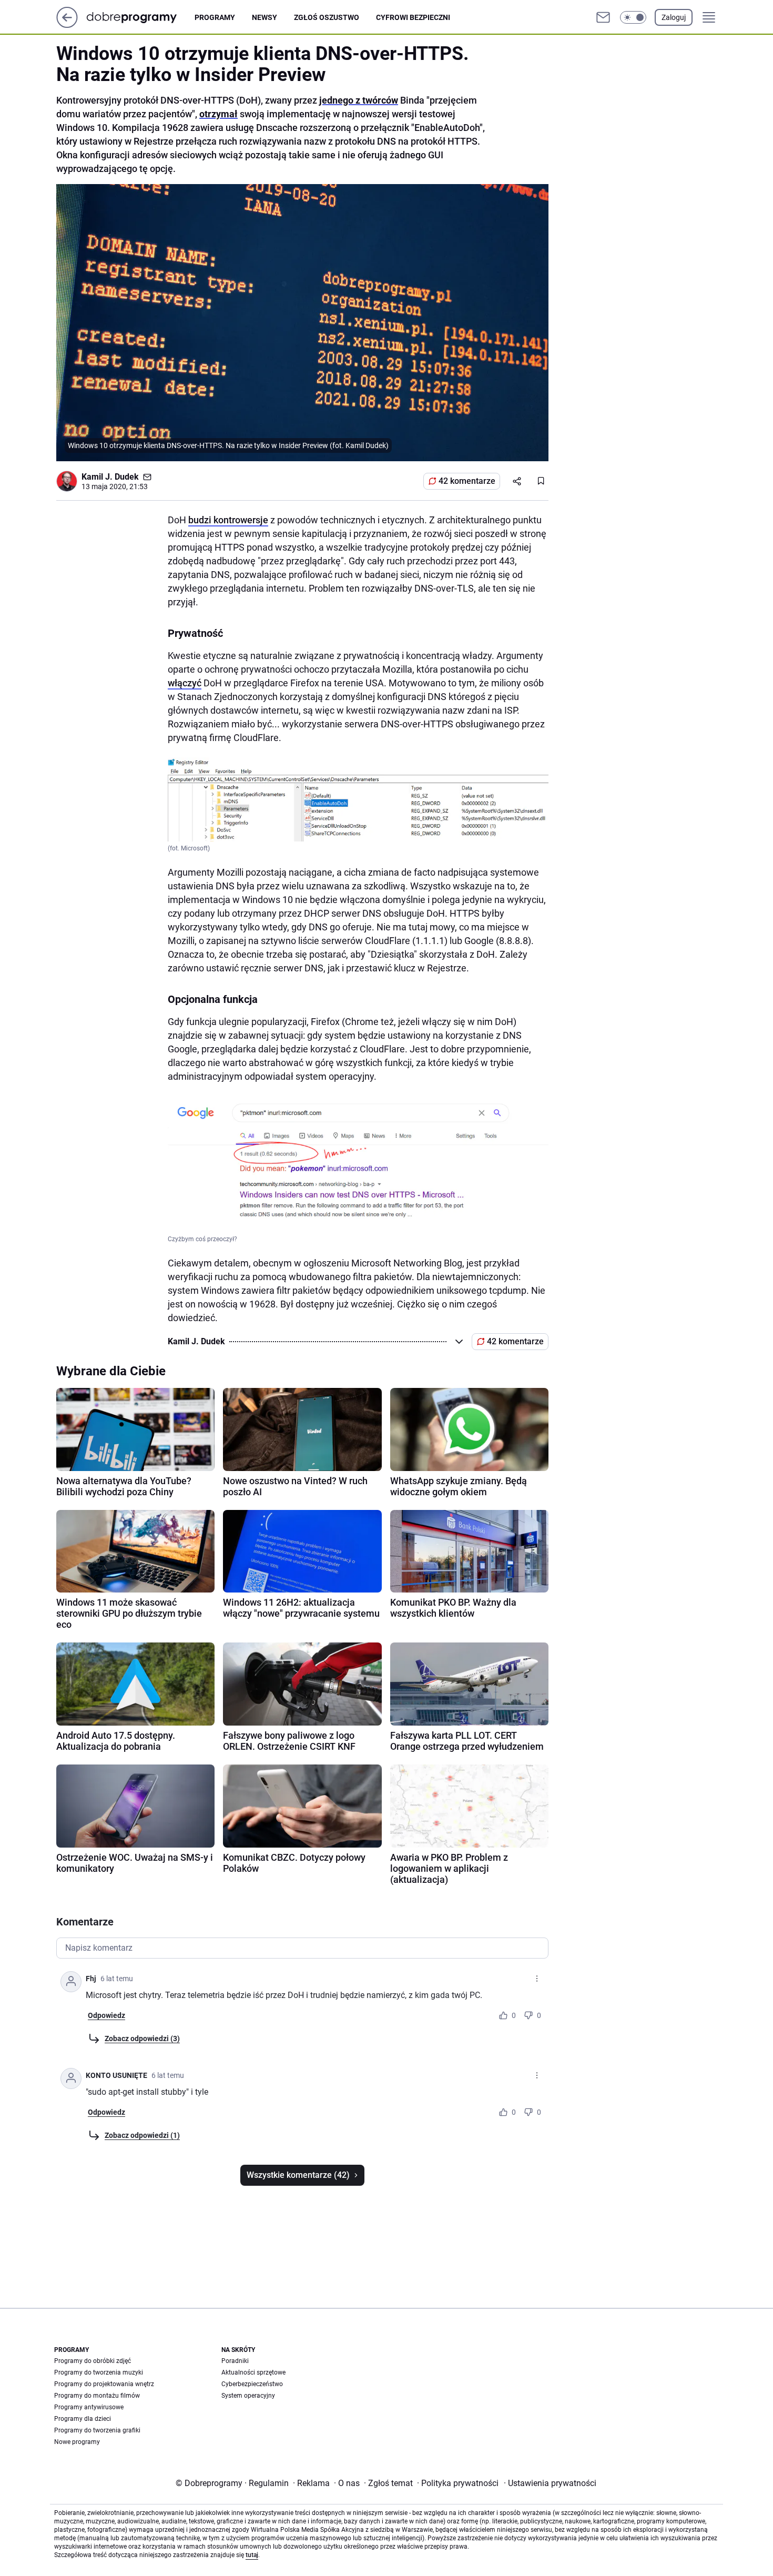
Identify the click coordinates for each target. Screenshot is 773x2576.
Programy (215, 17)
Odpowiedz (106, 2015)
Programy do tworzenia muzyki (99, 2372)
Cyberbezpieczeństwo (252, 2384)
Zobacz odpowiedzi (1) (142, 2135)
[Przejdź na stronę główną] (67, 25)
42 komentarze (467, 481)
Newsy (265, 17)
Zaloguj (674, 17)
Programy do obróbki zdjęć (93, 2361)
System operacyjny (248, 2396)
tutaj (252, 2555)
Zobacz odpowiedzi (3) (142, 2039)
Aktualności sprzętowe (253, 2372)
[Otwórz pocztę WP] (603, 17)
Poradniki (235, 2361)
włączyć (185, 683)
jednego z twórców (359, 100)
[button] (633, 17)
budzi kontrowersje (228, 520)
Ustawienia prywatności (550, 2483)
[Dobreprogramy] (140, 17)
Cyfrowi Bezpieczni (413, 17)
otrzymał (218, 114)
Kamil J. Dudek (110, 477)
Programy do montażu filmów (97, 2396)
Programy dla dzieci (83, 2419)
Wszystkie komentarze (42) (298, 2175)
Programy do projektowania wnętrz (104, 2384)
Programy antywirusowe (89, 2407)
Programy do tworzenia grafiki (97, 2430)
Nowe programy (77, 2442)
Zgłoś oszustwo (327, 17)
